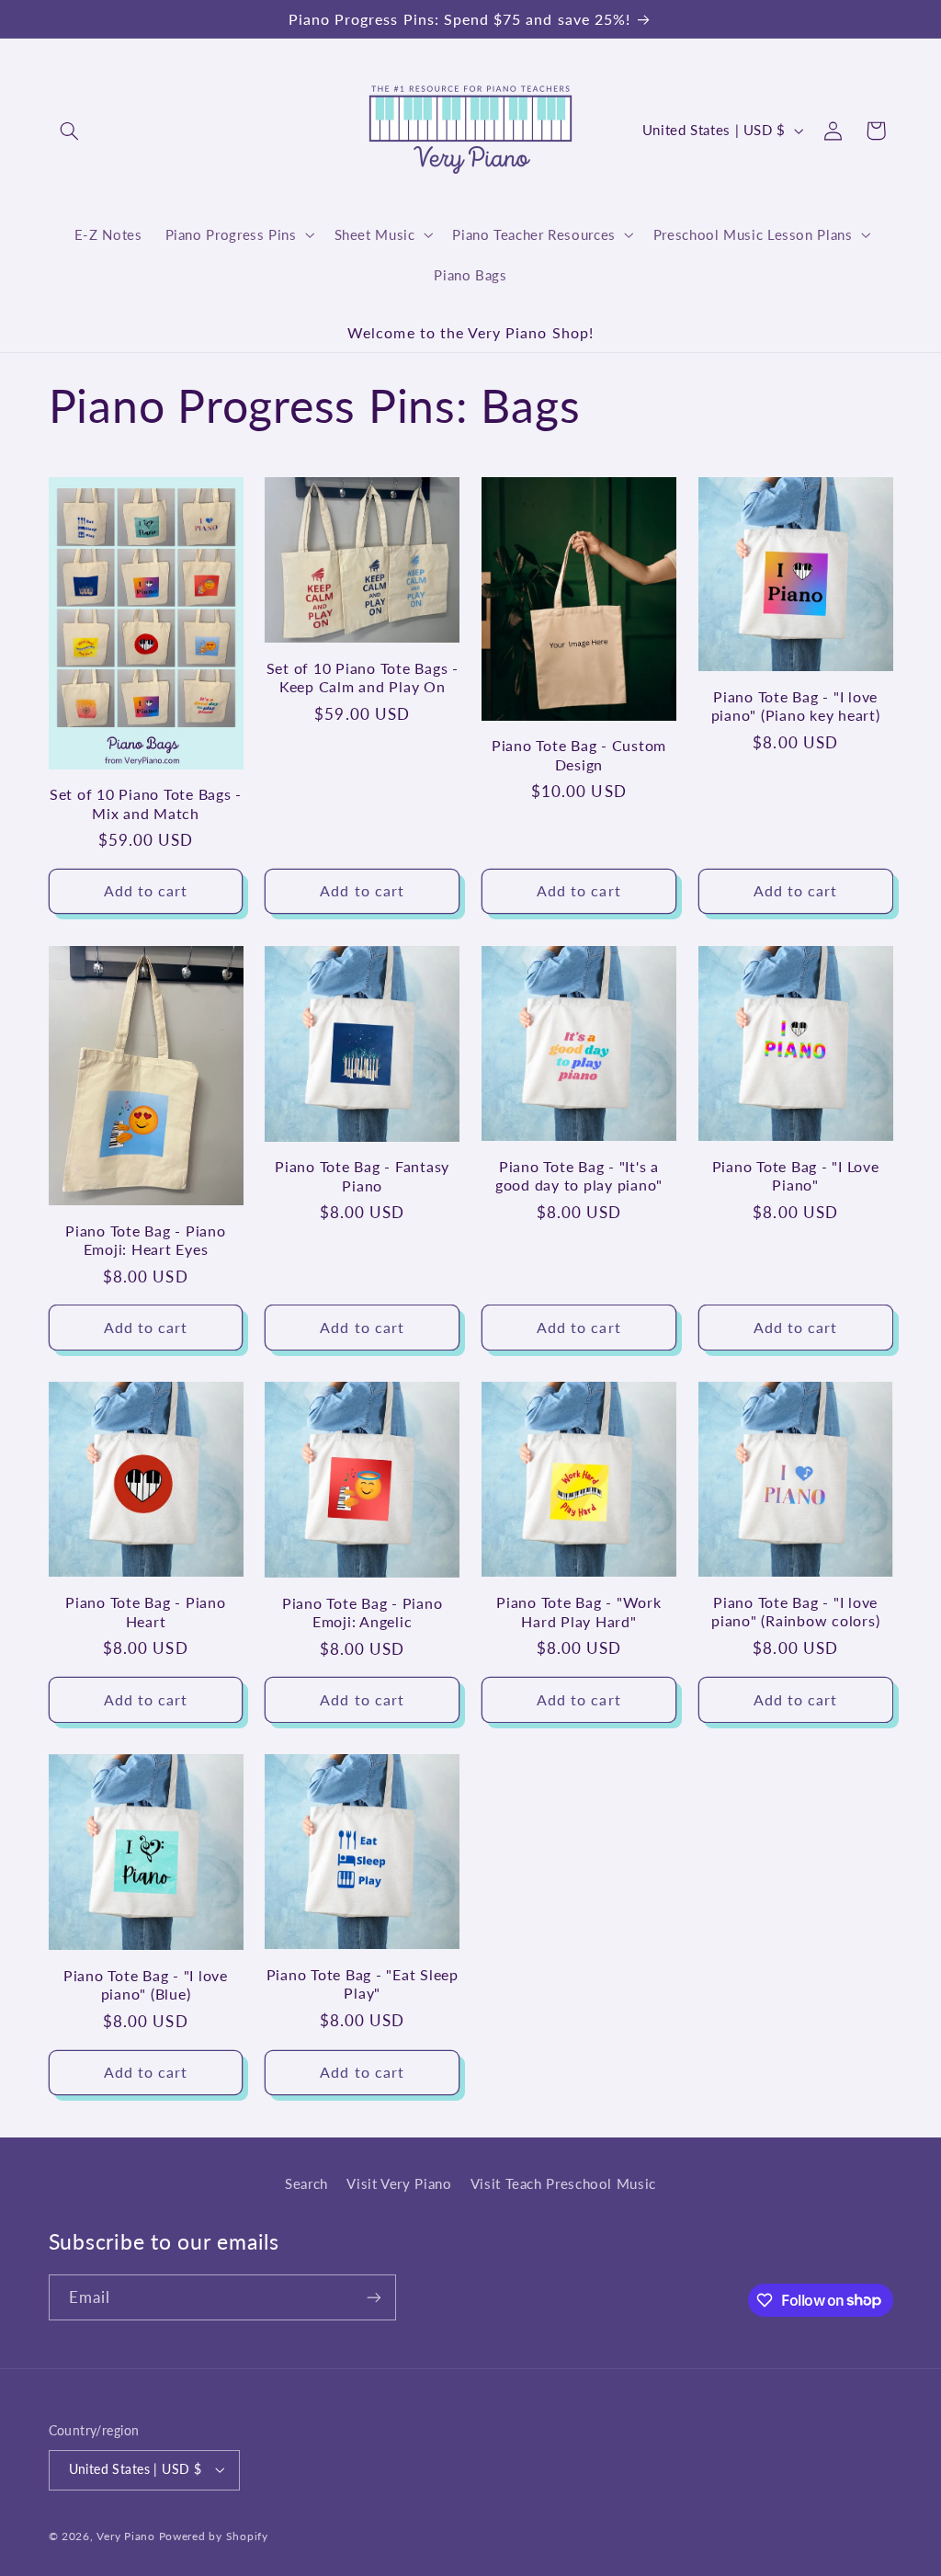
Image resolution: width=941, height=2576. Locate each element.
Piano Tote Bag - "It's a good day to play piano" (579, 1175)
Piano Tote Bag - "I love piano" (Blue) (146, 1984)
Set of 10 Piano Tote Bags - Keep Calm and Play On (363, 677)
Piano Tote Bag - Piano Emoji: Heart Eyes (146, 1240)
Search (306, 2183)
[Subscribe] (373, 2297)
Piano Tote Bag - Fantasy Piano (362, 1175)
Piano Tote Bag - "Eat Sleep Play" (363, 1983)
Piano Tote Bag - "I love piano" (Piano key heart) (796, 706)
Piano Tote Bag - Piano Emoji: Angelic (363, 1612)
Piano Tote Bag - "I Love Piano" (796, 1175)
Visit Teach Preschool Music (563, 2183)
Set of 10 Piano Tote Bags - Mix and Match (146, 803)
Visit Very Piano (399, 2183)
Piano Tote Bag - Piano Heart (146, 1611)
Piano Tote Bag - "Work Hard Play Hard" (579, 1611)
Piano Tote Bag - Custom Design (579, 754)
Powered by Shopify (214, 2536)
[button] (70, 131)
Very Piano (125, 2536)
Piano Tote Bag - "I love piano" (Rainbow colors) (795, 1611)
